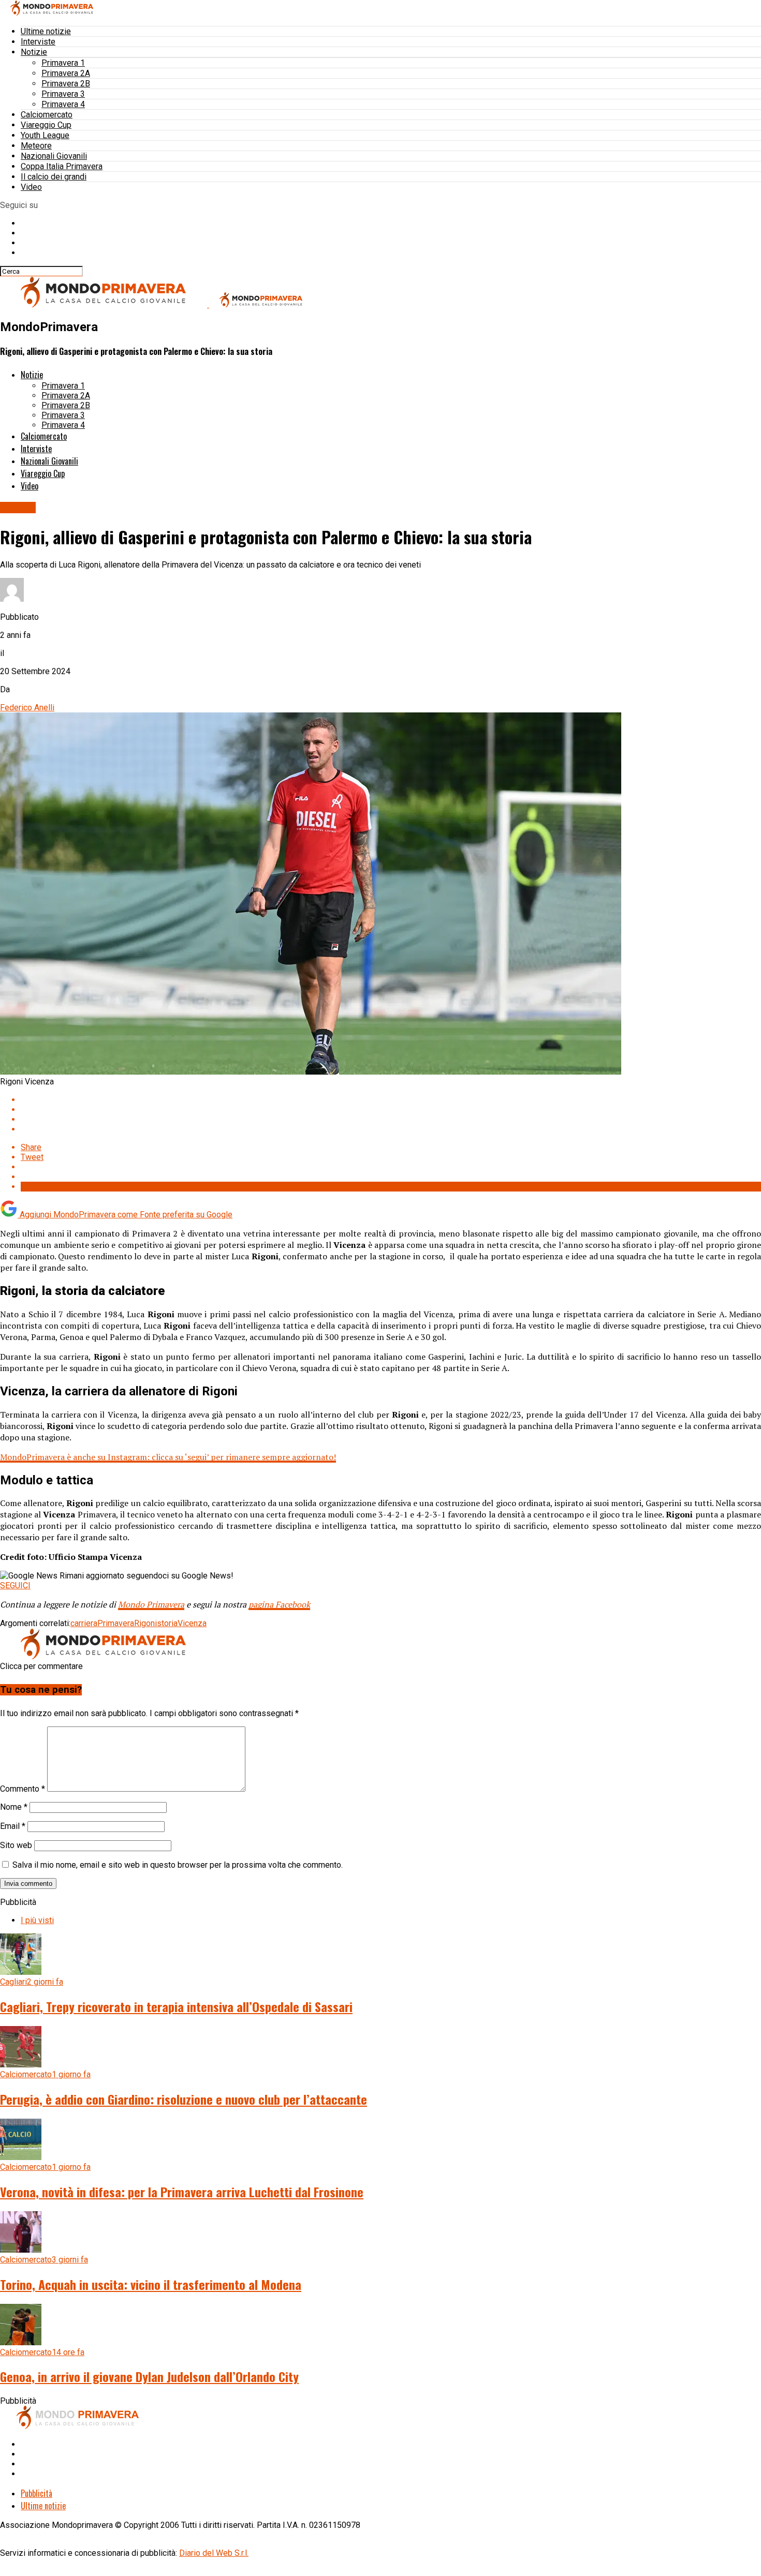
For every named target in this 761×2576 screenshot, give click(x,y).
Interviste (38, 42)
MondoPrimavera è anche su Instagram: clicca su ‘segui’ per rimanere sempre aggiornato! (168, 1457)
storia (167, 1623)
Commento (23, 1789)
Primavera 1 (63, 63)
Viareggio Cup (46, 125)
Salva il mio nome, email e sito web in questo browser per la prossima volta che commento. (178, 1865)
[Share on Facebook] (391, 1100)
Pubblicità (36, 2493)
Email (13, 1826)
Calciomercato (47, 115)
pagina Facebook (279, 1604)
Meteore (36, 146)
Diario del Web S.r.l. (214, 2553)
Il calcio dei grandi (54, 177)
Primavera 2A (66, 73)
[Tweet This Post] (391, 1110)
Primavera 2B (66, 84)
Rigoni (145, 1623)
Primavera (116, 1623)
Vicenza (192, 1623)
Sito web (16, 1845)
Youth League (45, 135)
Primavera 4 (63, 104)
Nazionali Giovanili (54, 156)
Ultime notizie (46, 31)
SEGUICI (15, 1585)
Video (31, 187)
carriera (84, 1623)
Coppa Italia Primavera (62, 166)
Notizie (34, 52)
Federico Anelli (27, 708)
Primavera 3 (63, 94)
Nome (14, 1807)
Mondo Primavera (151, 1604)
